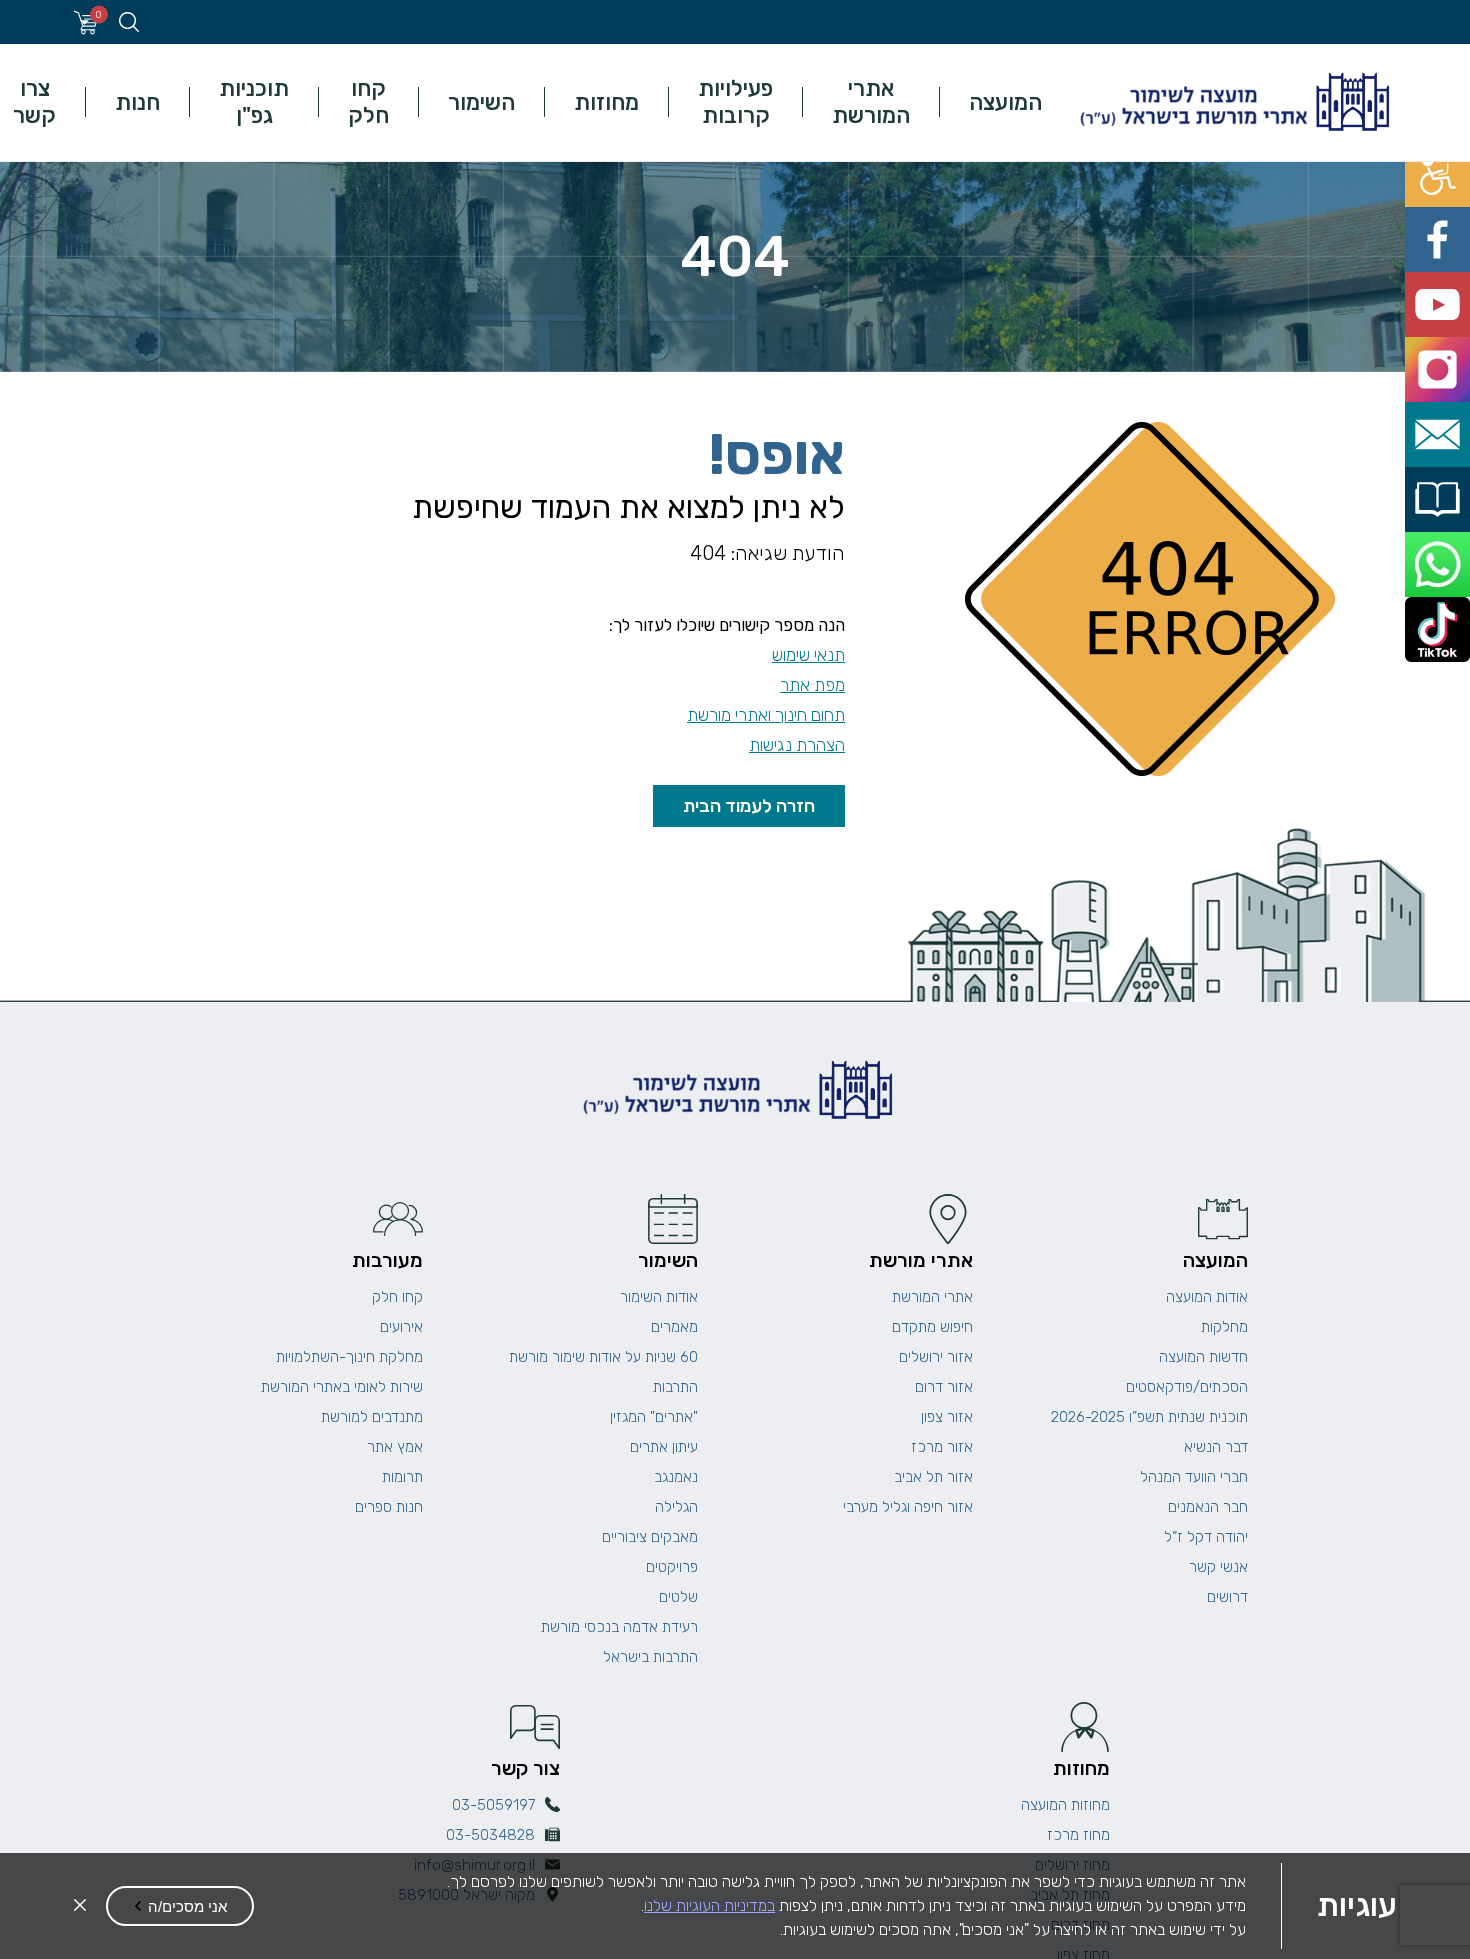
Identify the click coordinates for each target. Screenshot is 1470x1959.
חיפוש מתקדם (932, 1327)
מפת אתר (812, 685)
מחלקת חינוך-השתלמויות (349, 1357)
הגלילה (676, 1507)
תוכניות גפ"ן (254, 102)
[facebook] (1447, 209)
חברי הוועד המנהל (1194, 1477)
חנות (137, 102)
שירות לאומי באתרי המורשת (342, 1387)
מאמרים (674, 1327)
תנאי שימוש (808, 655)
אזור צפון (947, 1417)
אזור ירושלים (936, 1357)
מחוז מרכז (1078, 1835)
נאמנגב (676, 1477)
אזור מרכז (942, 1447)
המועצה (1005, 102)
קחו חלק (368, 102)
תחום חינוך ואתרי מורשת (766, 715)
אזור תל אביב (933, 1477)
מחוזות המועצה (1065, 1805)
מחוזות (606, 102)
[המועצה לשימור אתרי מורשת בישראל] (1232, 102)
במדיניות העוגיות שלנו (709, 1905)
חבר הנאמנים (1208, 1507)
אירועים (401, 1327)
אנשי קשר (1218, 1567)
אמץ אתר (395, 1447)
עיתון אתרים (664, 1447)
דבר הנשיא (1216, 1447)
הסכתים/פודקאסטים (1187, 1387)
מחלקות (1224, 1327)
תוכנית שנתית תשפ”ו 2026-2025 (1149, 1417)
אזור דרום (944, 1387)
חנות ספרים (389, 1507)
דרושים (1227, 1597)
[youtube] (1447, 254)
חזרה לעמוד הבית (749, 806)
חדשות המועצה (1203, 1357)
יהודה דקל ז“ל (1206, 1537)
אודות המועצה (1207, 1297)
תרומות (402, 1477)
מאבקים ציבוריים (650, 1537)
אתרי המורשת (871, 102)
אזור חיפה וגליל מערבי (908, 1507)
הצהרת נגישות (797, 745)
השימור (481, 102)
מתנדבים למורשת (372, 1417)
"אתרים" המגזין (654, 1417)
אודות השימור (659, 1297)
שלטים (678, 1597)
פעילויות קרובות (735, 102)
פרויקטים (672, 1567)
